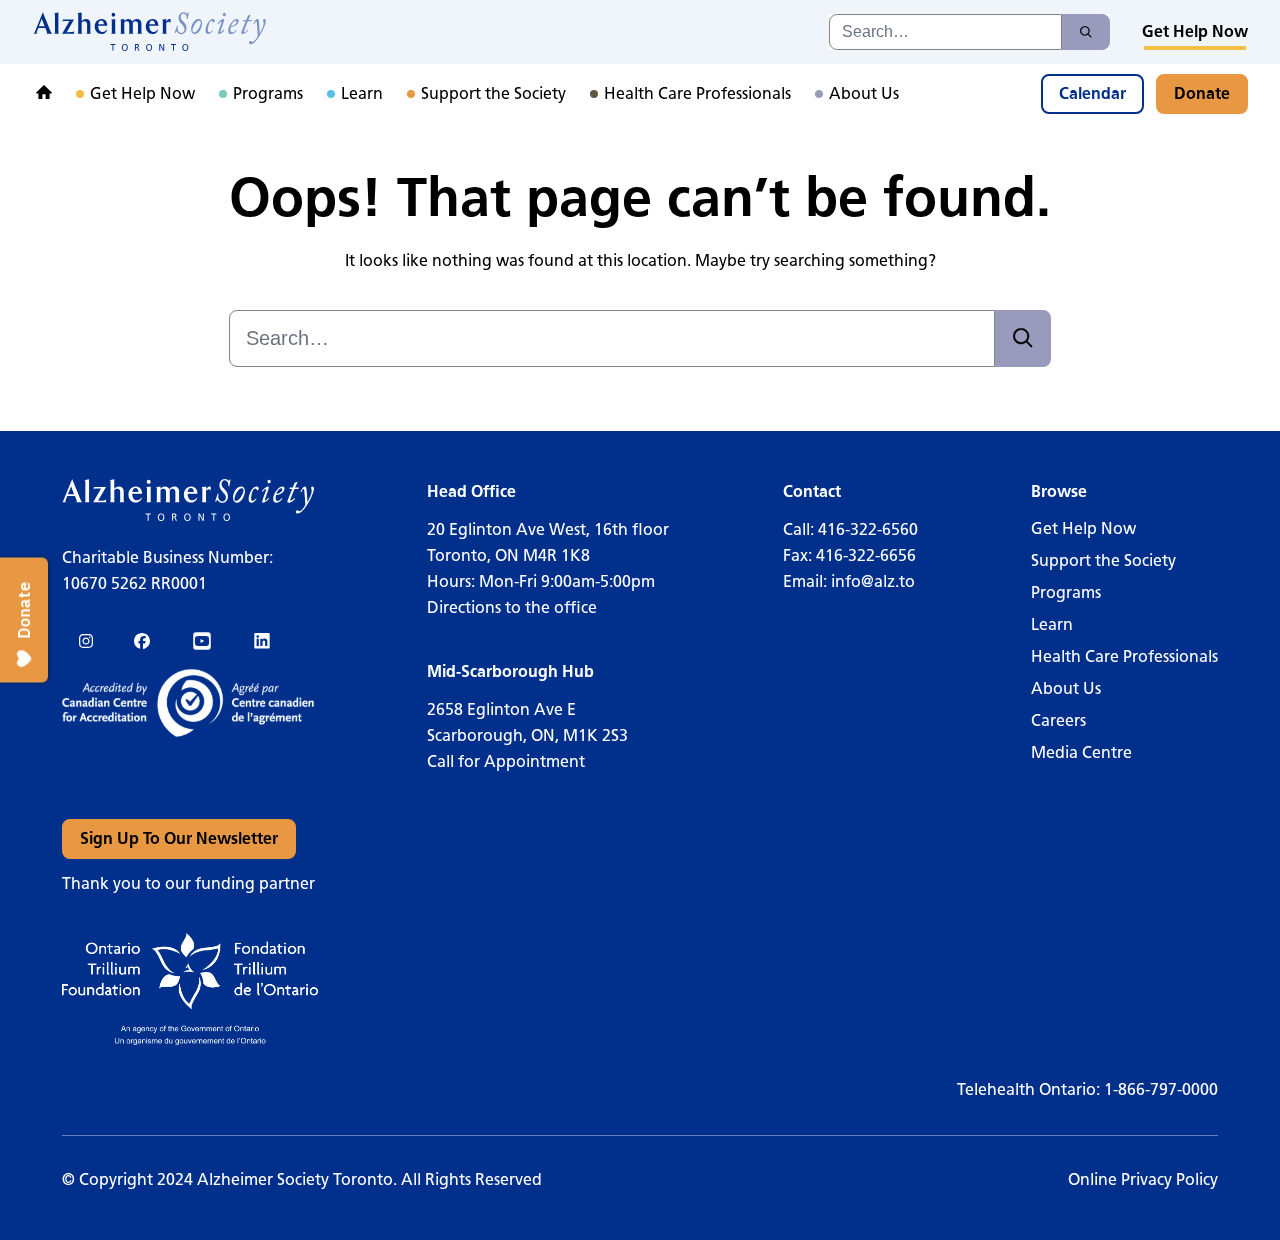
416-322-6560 (868, 529)
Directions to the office (512, 607)
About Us (1066, 688)
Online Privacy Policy (1143, 1179)
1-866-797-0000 (1161, 1089)
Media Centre (1081, 752)
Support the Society (1103, 560)
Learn (1052, 624)
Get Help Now (1083, 528)
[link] (150, 32)
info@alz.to (873, 581)
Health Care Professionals (1124, 656)
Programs (1066, 592)
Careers (1058, 720)
